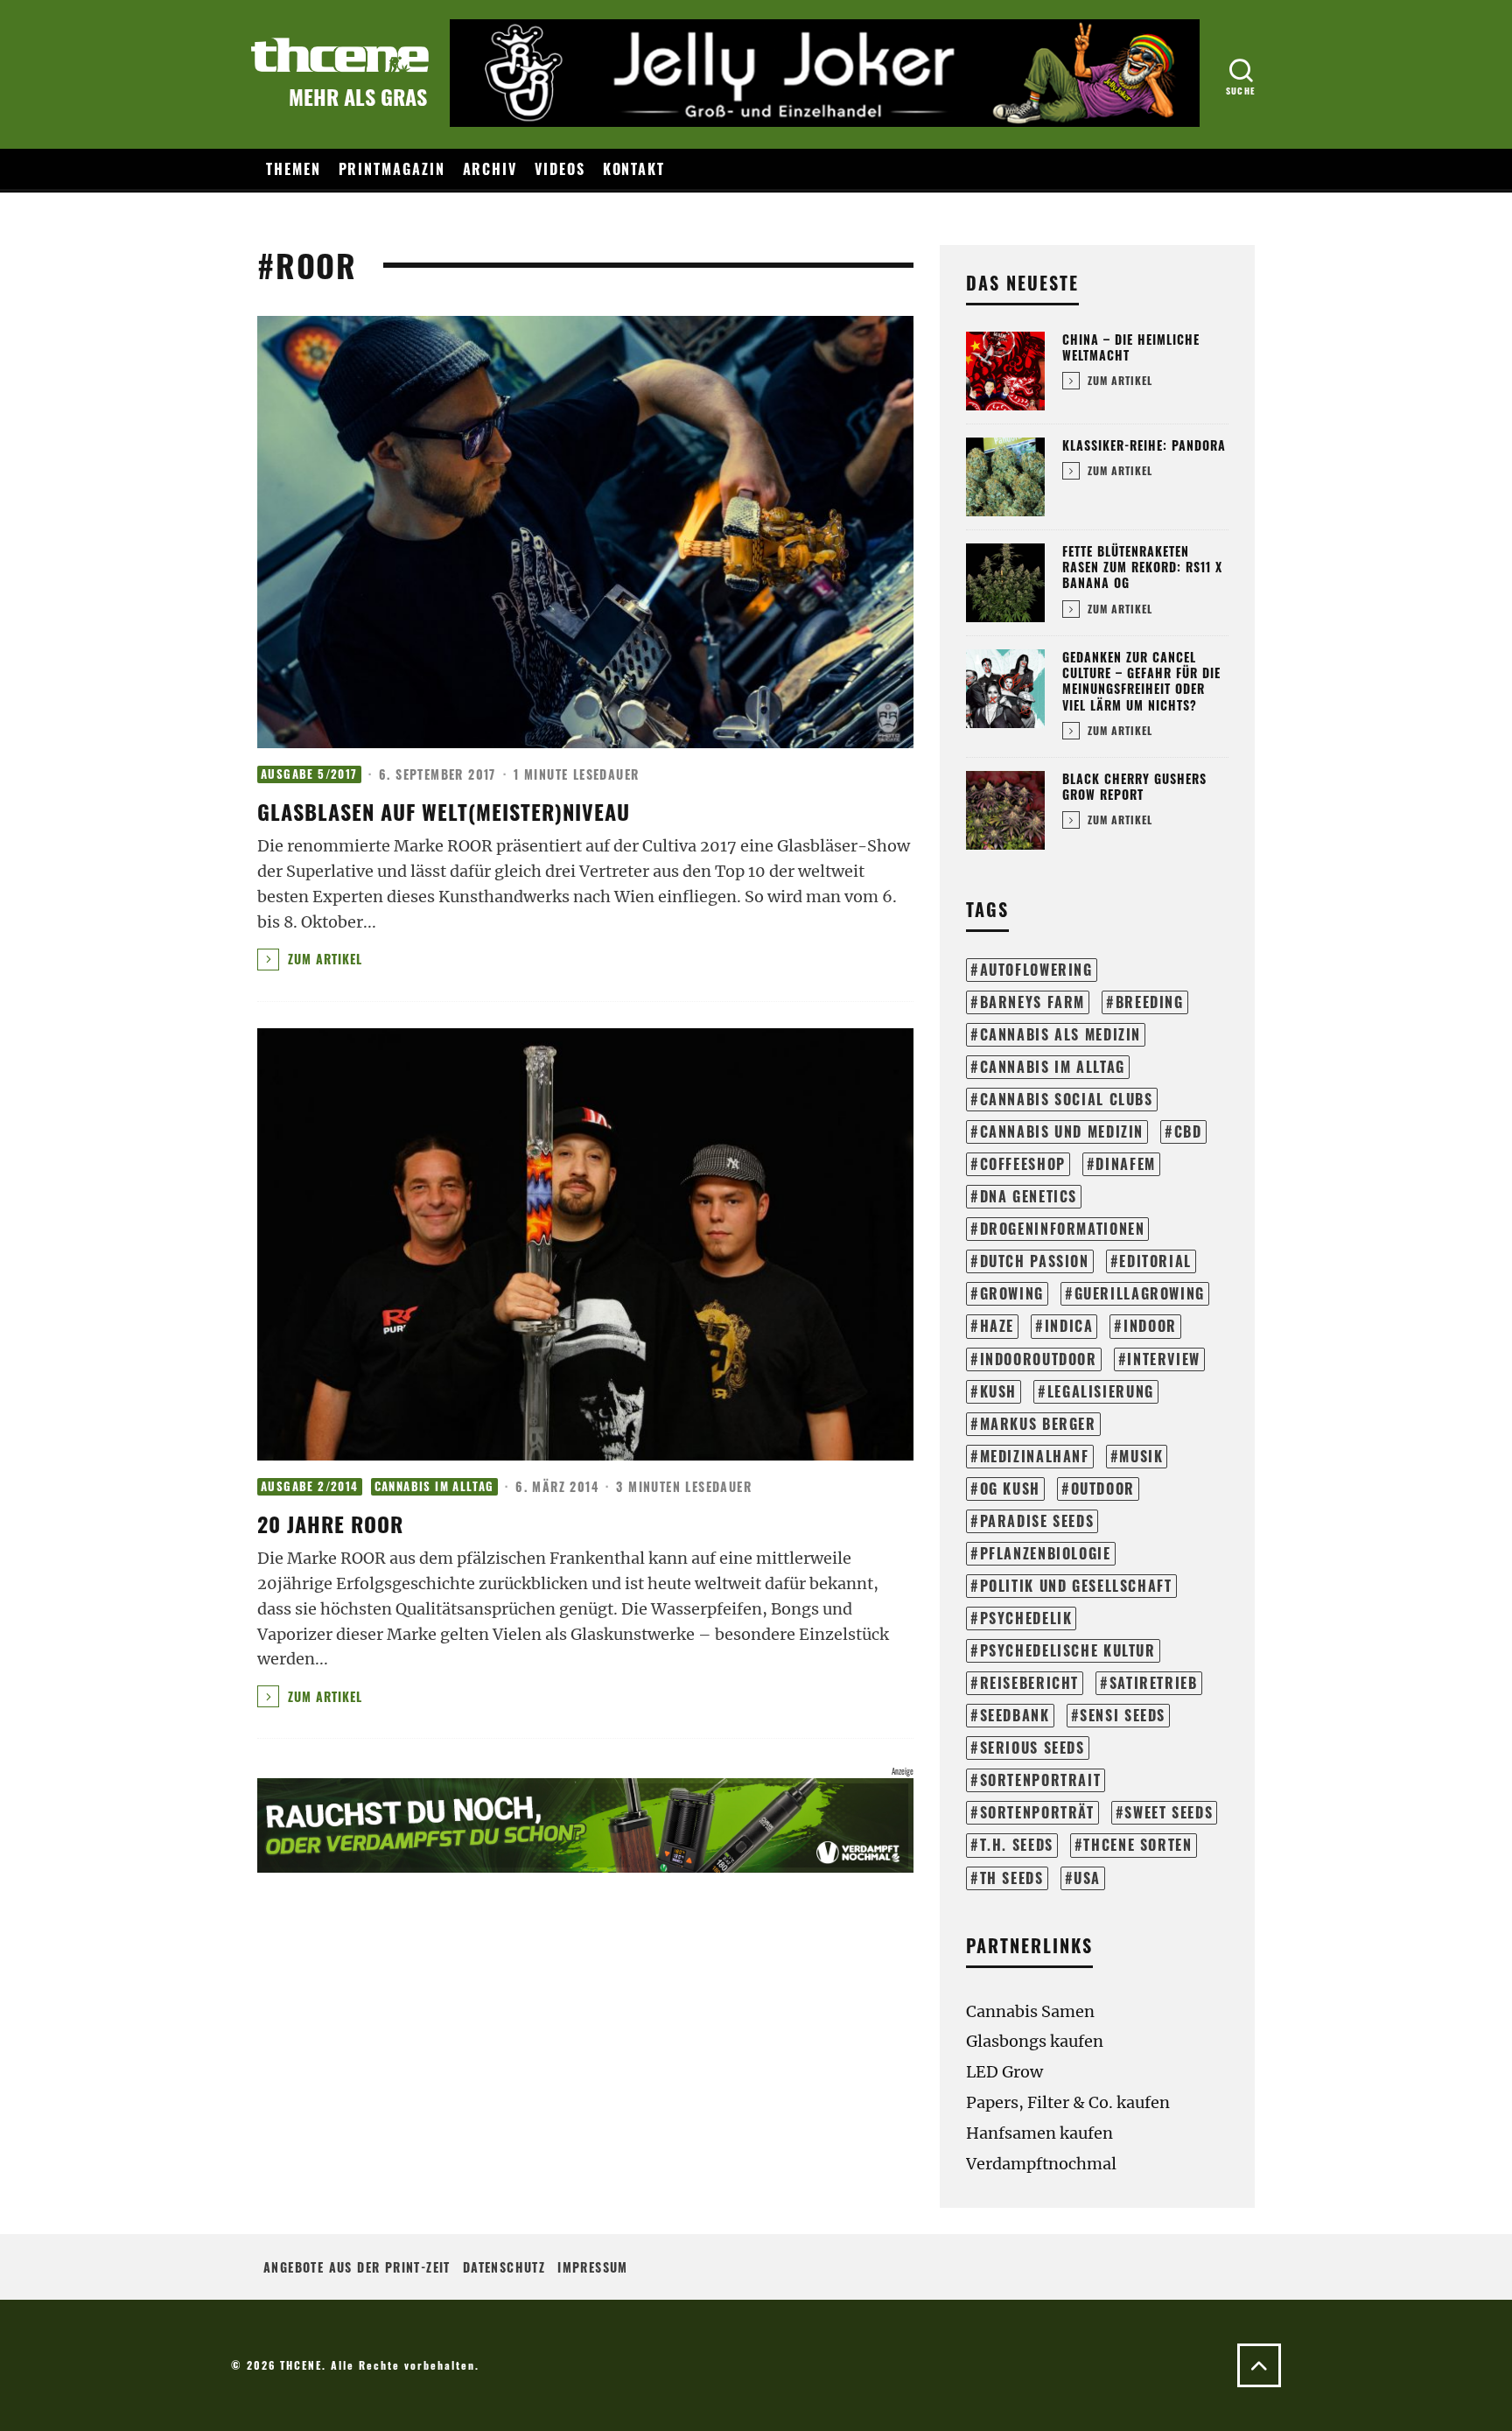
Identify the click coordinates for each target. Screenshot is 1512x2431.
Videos (560, 169)
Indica (1069, 1326)
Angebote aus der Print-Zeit (357, 2267)
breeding (1150, 1002)
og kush (1010, 1489)
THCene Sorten (1137, 1845)
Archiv (490, 169)
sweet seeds (1169, 1812)
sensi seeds (1123, 1715)
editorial (1155, 1261)
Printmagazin (392, 169)
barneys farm (1032, 1002)
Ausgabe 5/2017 (309, 774)
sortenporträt (1037, 1812)
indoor (1150, 1326)
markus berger (1038, 1424)
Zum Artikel (323, 959)
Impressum (593, 2267)
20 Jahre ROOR (330, 1524)
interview (1164, 1359)
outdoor (1103, 1489)
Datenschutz (504, 2267)
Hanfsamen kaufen (1039, 2133)
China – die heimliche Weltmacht (1131, 347)
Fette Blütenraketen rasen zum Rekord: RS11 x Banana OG (1142, 567)
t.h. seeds (1017, 1845)
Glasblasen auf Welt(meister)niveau (444, 811)
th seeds (1012, 1878)
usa (1087, 1878)
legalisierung (1101, 1391)
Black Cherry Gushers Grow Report (1134, 786)
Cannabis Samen (1030, 2011)
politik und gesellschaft (1076, 1586)
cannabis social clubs (1067, 1099)
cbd (1188, 1131)
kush (998, 1391)
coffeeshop (1023, 1164)
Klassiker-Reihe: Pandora (1144, 445)
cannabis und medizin (1062, 1131)
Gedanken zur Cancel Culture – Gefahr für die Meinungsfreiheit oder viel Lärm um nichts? (1141, 681)
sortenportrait (1041, 1780)
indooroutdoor (1039, 1359)
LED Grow (1004, 2072)
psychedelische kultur (1068, 1650)
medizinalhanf (1035, 1456)
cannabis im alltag (1053, 1067)
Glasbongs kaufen (1035, 2041)
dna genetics (1029, 1196)
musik (1141, 1456)
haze (997, 1326)
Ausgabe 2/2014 (310, 1486)
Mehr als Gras (358, 96)
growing (1012, 1293)
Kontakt (634, 169)
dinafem (1125, 1164)
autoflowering (1036, 970)
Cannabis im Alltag (434, 1486)
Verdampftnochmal (1041, 2164)
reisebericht (1029, 1683)
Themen (294, 169)
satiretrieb (1154, 1683)
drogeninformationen (1063, 1229)
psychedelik (1026, 1618)
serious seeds (1032, 1748)
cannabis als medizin (1060, 1034)
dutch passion (1035, 1261)
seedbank (1015, 1715)
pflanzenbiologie (1046, 1553)
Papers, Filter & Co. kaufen (1068, 2102)
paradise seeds (1037, 1521)
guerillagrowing (1140, 1293)
